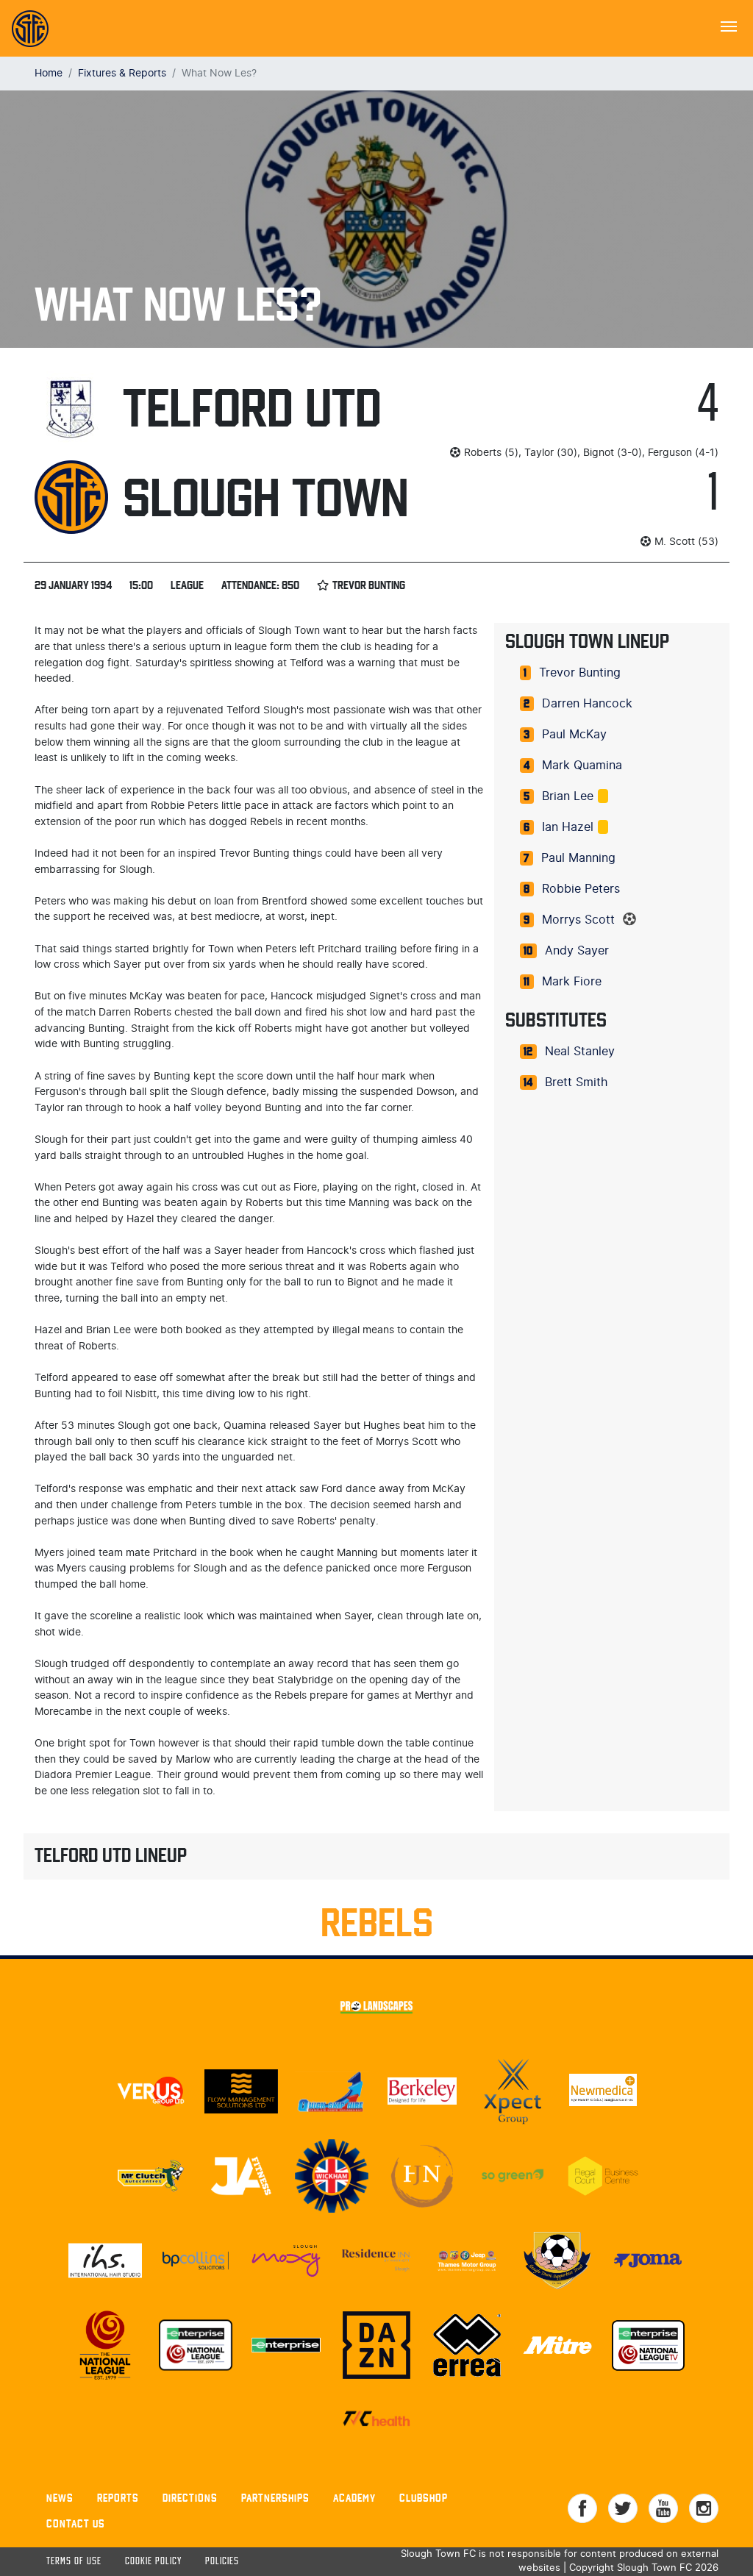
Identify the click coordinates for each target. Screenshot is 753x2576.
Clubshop (424, 2498)
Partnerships (275, 2498)
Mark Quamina (582, 766)
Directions (190, 2498)
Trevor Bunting (580, 673)
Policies (222, 2562)
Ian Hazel (568, 827)
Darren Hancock (587, 704)
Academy (354, 2498)
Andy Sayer (577, 951)
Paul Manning (578, 858)
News (60, 2498)
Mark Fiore (572, 982)
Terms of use (74, 2562)
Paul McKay (574, 735)
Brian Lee (568, 796)
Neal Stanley (580, 1052)
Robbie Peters (581, 889)
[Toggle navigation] (729, 25)
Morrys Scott (578, 920)
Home (49, 73)
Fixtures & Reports (122, 73)
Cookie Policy (153, 2562)
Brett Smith (576, 1082)
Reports (118, 2498)
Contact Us (76, 2523)
